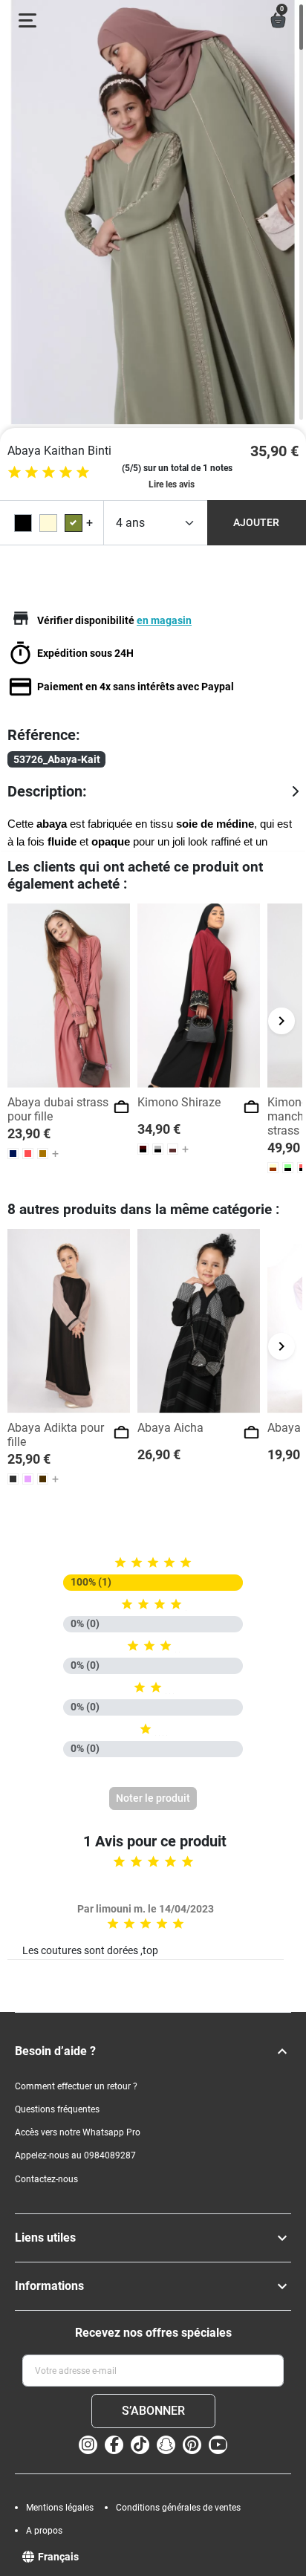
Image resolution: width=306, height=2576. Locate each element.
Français (58, 2557)
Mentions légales (60, 2508)
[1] (14, 472)
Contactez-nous (46, 2179)
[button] (278, 20)
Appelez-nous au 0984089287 (75, 2155)
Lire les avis (172, 484)
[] (282, 2051)
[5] (83, 472)
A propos (44, 2531)
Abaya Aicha (170, 1428)
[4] (66, 472)
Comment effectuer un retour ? (76, 2086)
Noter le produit (153, 1798)
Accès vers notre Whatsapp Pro (78, 2132)
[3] (49, 472)
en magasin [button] (164, 620)
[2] (32, 472)
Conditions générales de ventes (178, 2508)
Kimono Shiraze (179, 1102)
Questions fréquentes (57, 2109)
